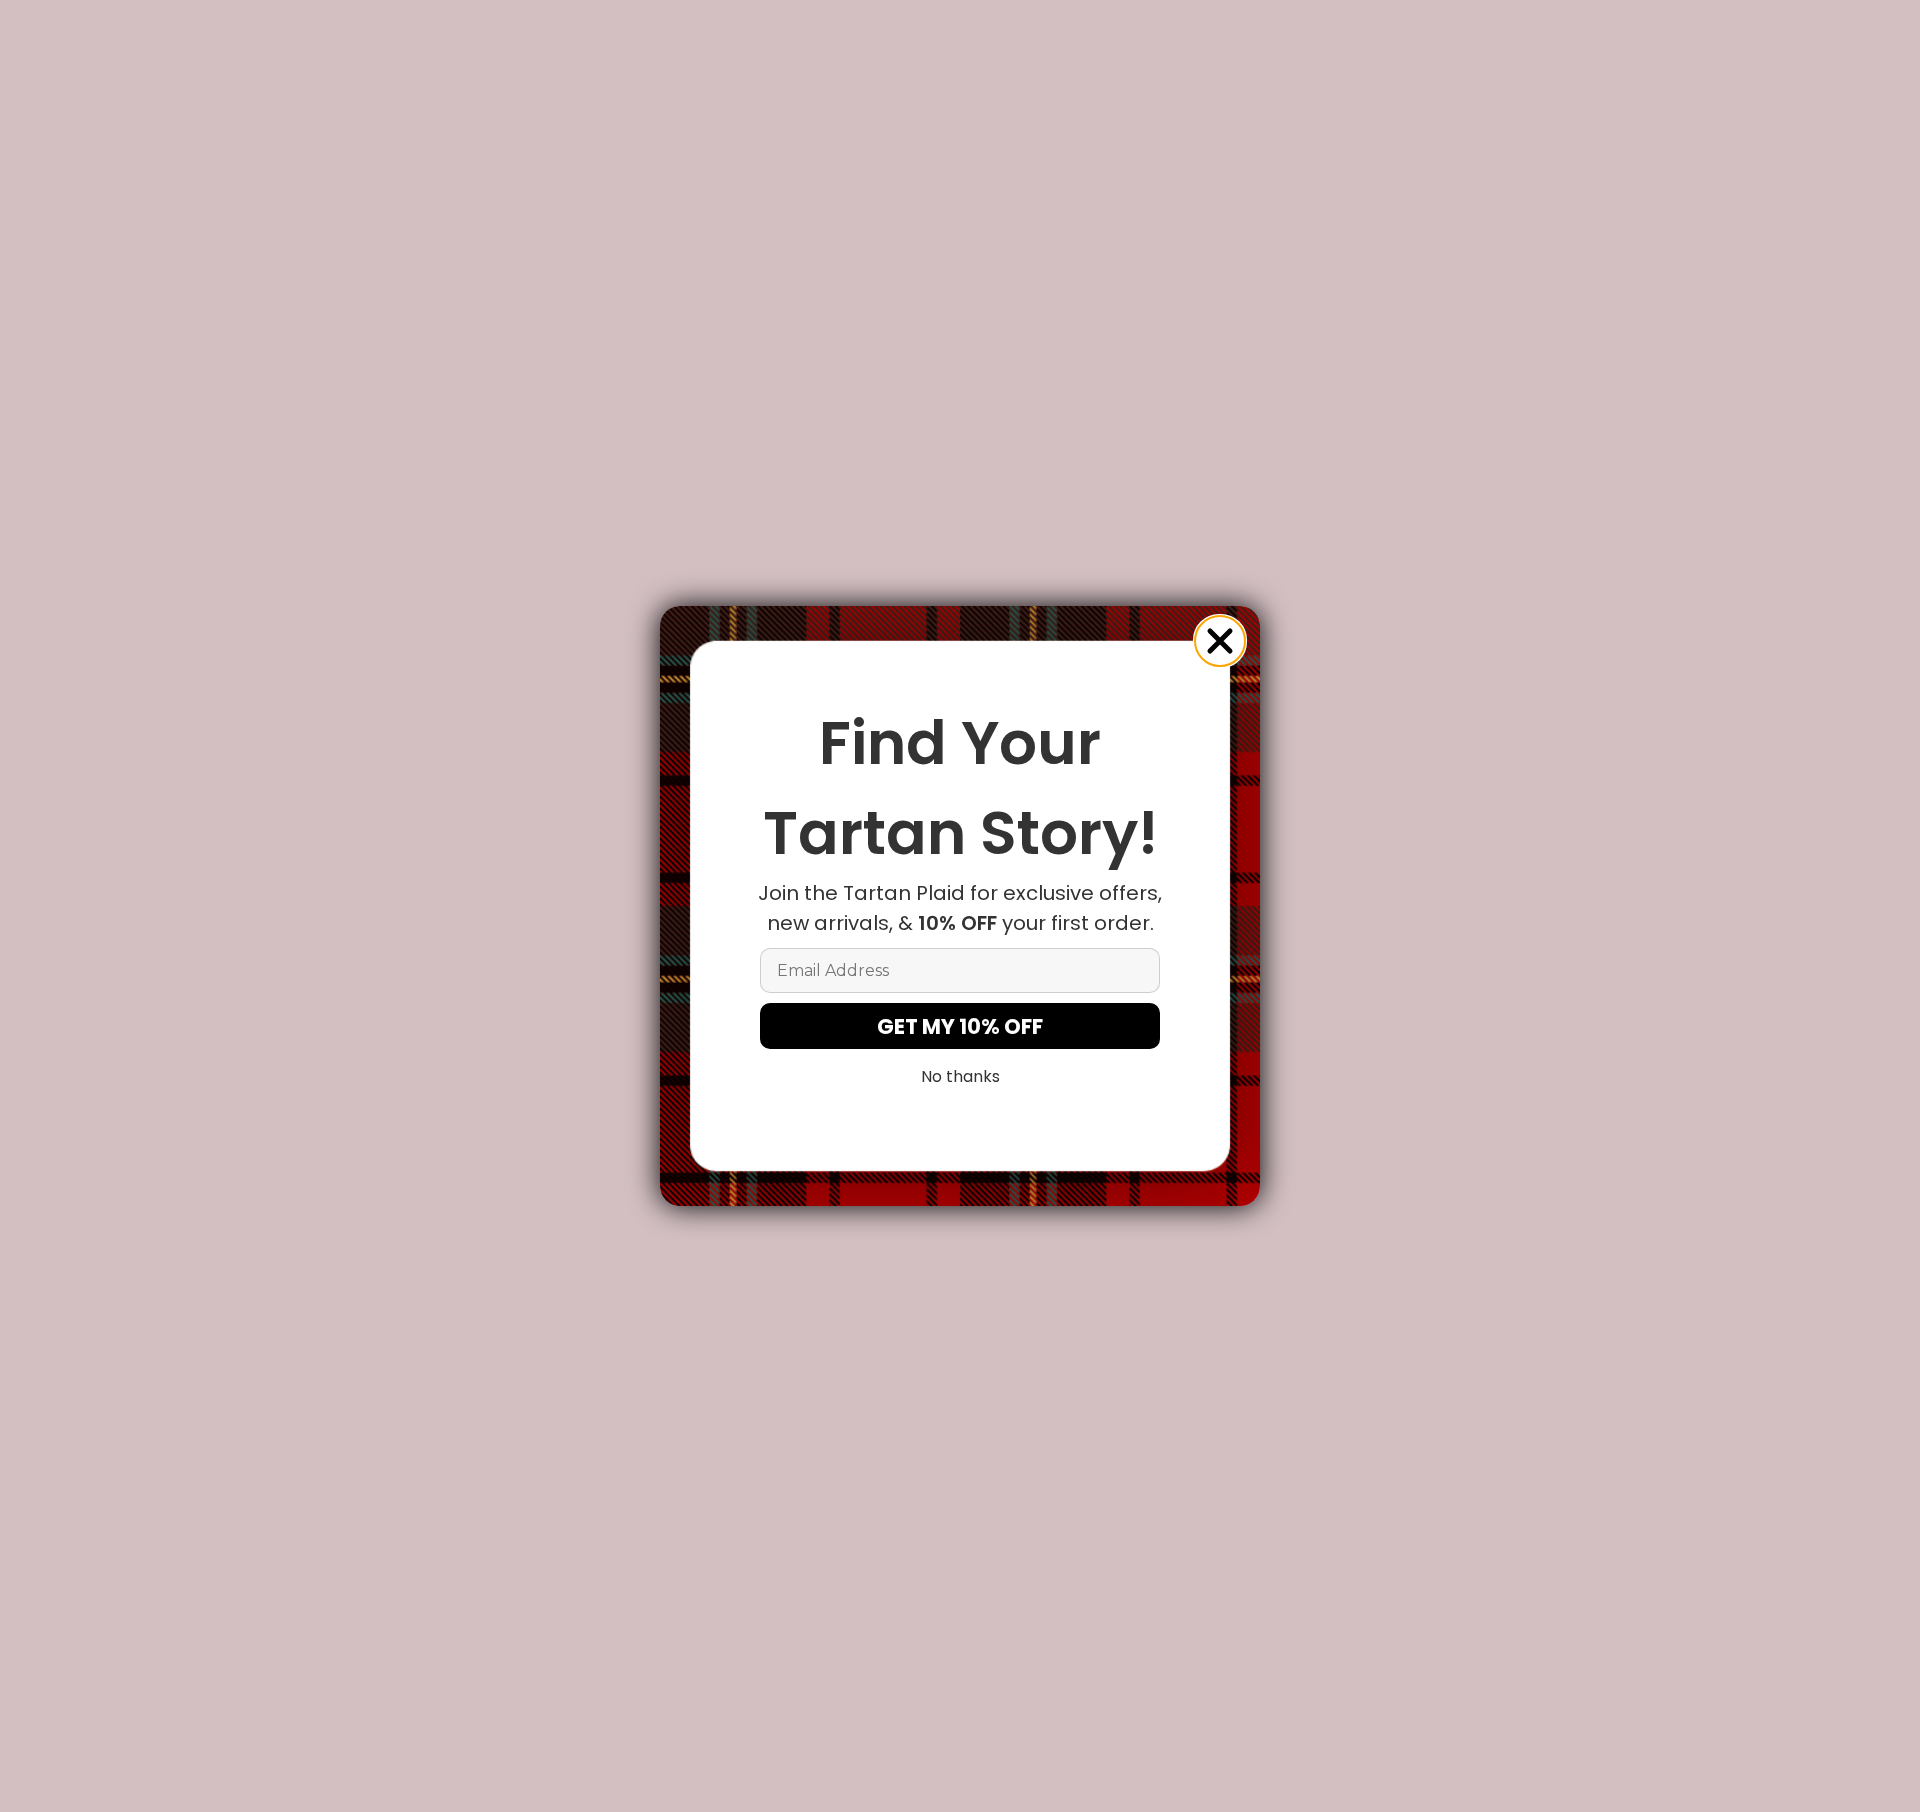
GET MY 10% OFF (960, 1026)
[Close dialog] (1220, 641)
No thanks (960, 1076)
